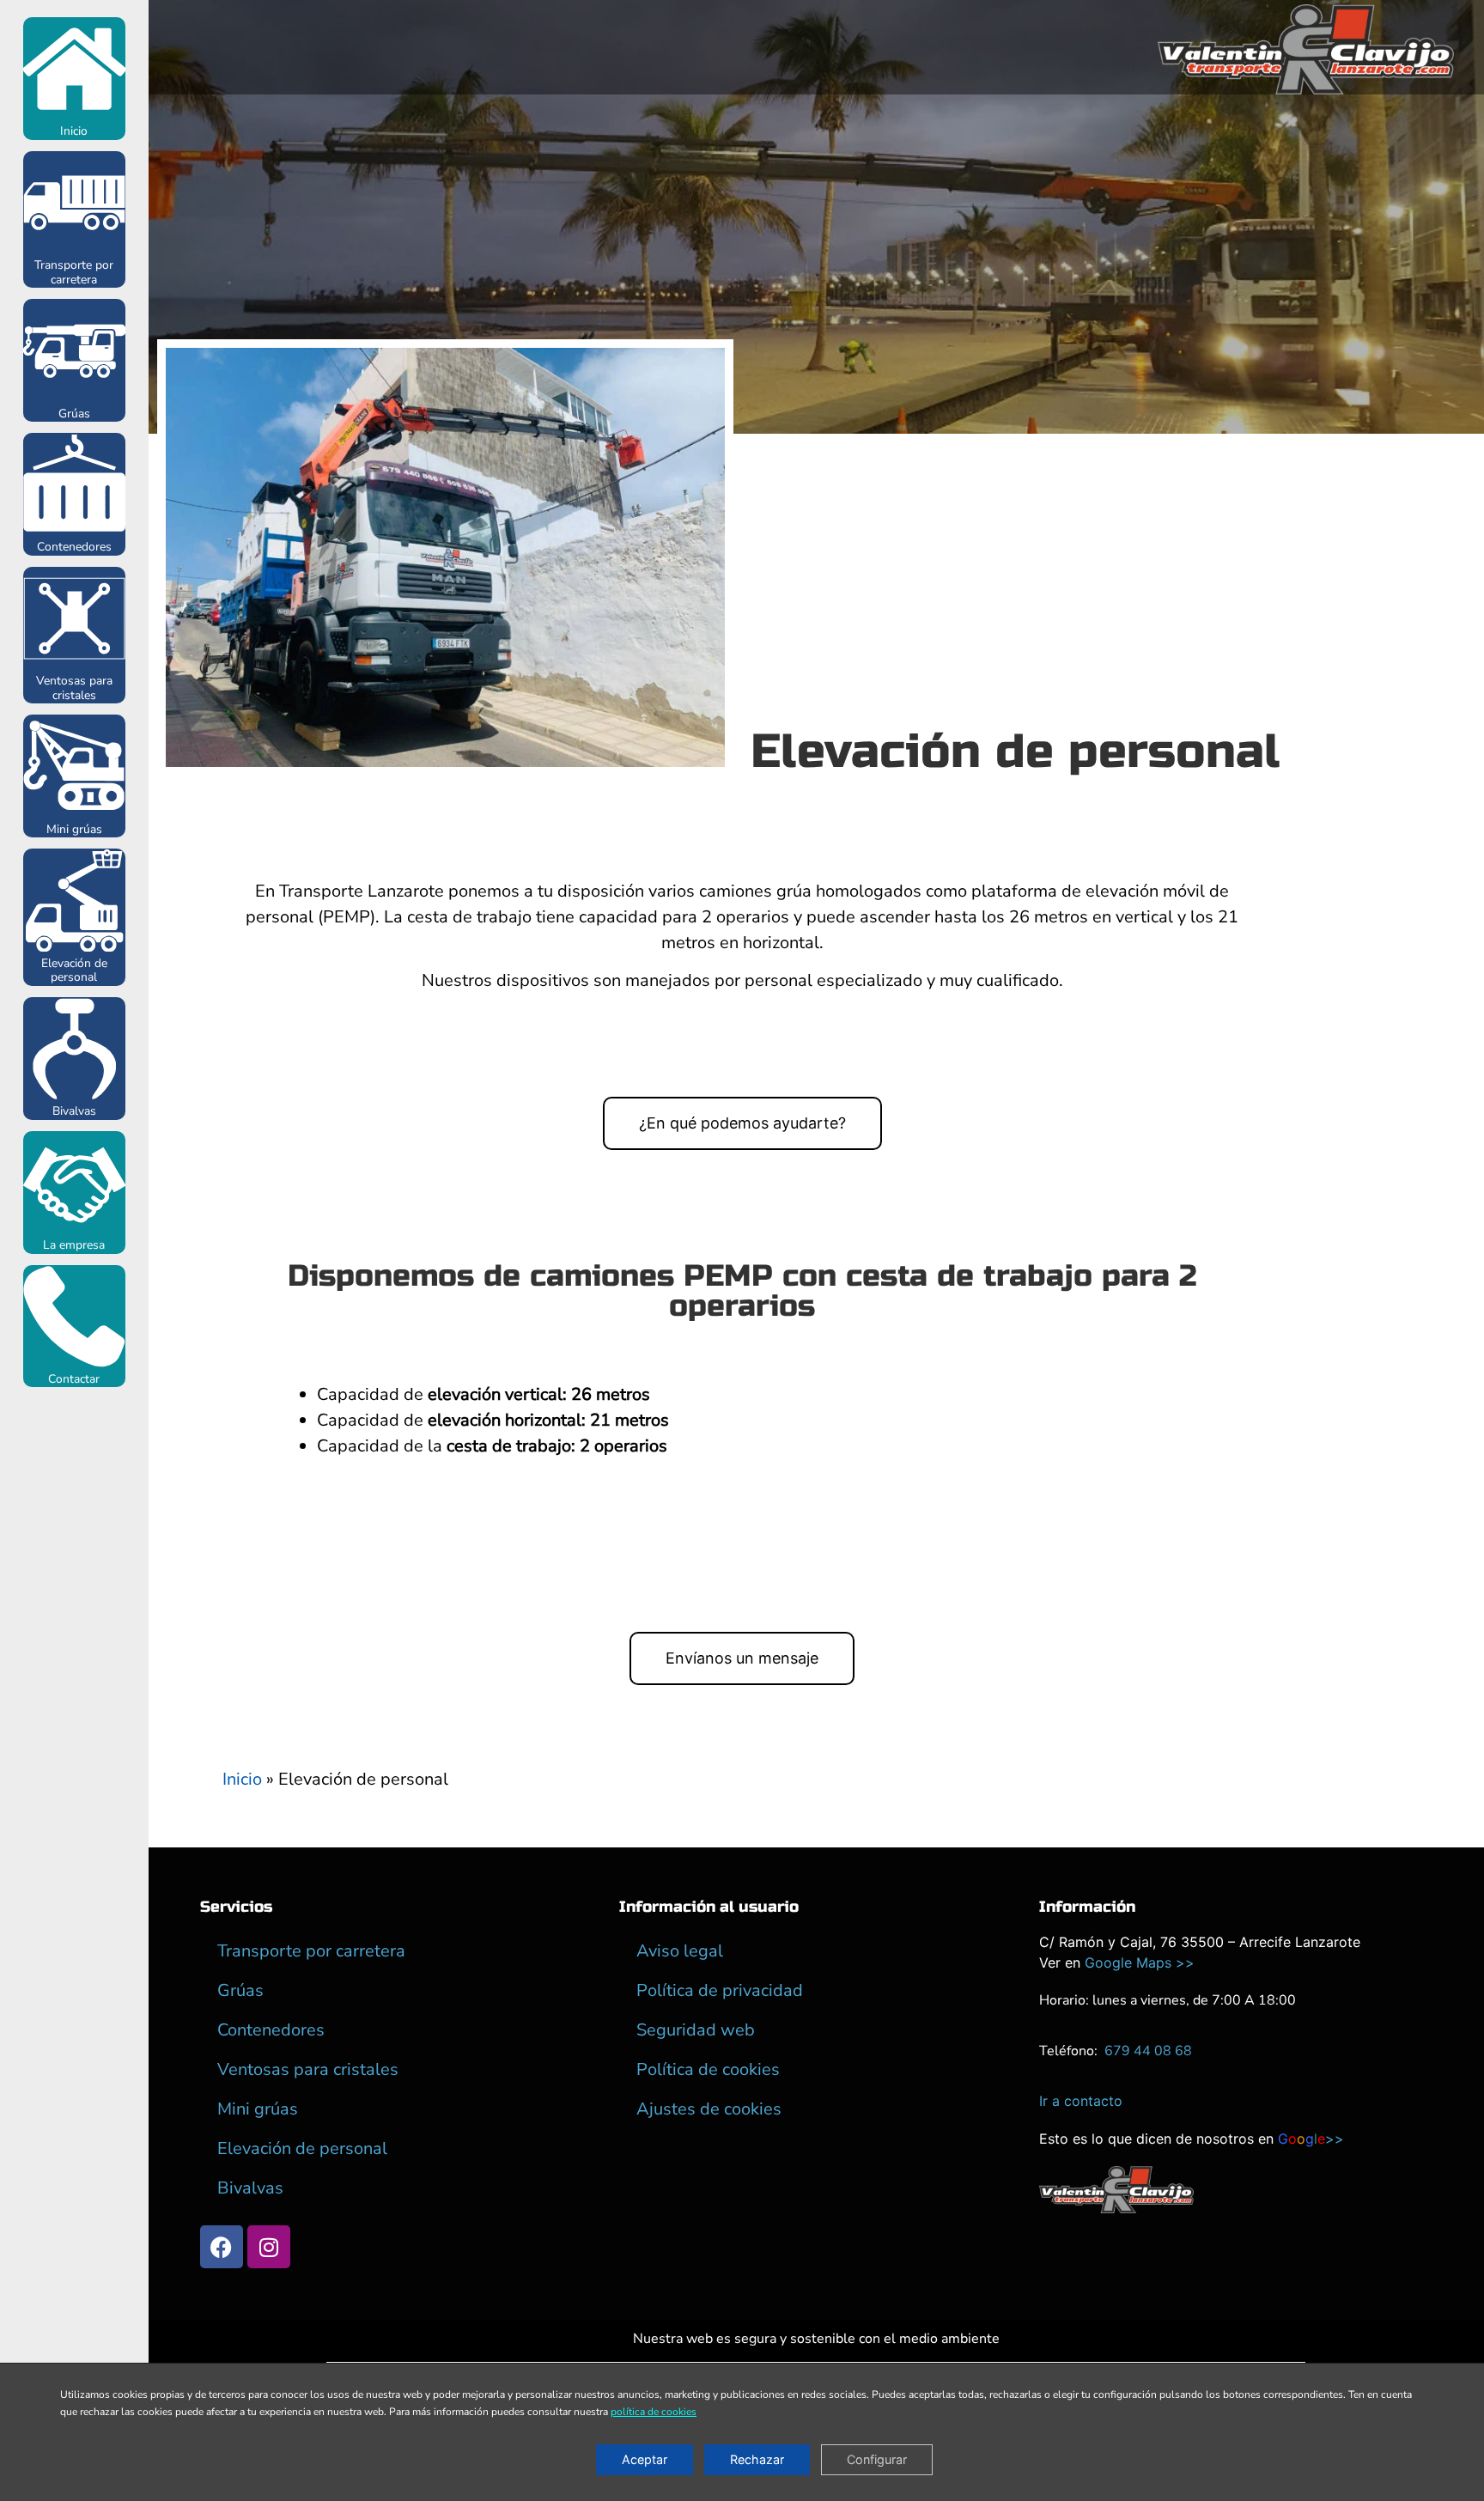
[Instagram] (269, 2247)
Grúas (74, 414)
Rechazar (757, 2460)
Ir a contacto (1081, 2101)
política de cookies (654, 2413)
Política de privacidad (720, 1990)
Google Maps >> (1140, 1962)
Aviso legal (680, 1951)
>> (1311, 2139)
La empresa (74, 1245)
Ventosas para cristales (74, 688)
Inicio (74, 131)
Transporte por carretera (74, 272)
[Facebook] (222, 2247)
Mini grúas (74, 829)
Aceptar (645, 2460)
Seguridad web (696, 2030)
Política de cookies (708, 2069)
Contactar (74, 1379)
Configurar (877, 2460)
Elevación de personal (74, 971)
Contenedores (74, 547)
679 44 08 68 (1148, 2051)
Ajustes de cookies (709, 2109)
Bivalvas (74, 1111)
